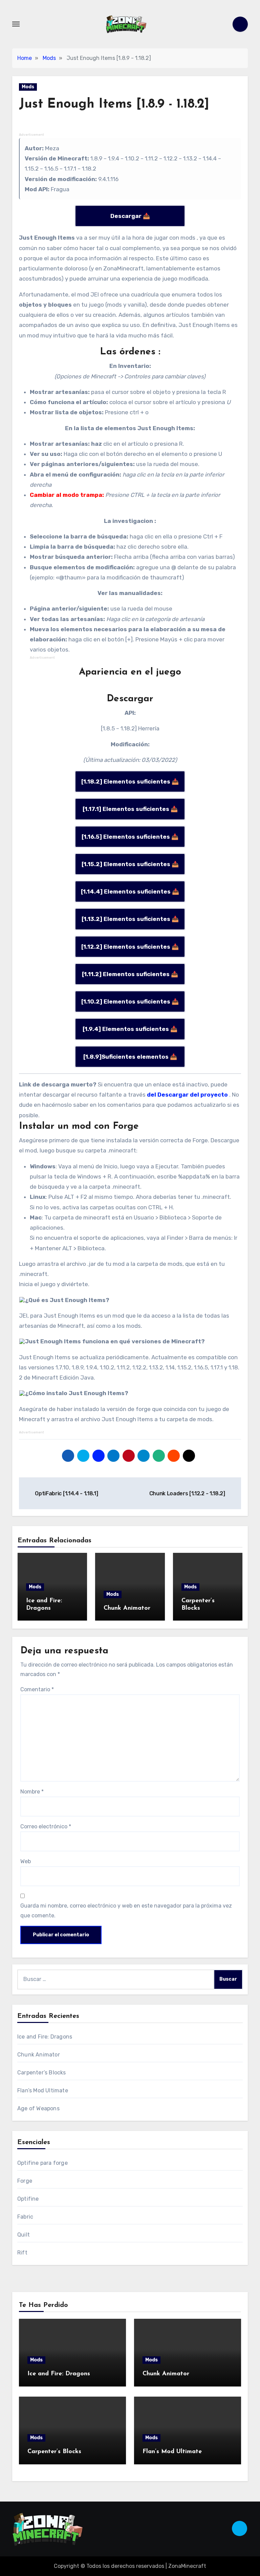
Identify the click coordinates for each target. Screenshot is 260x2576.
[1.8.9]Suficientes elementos (126, 1057)
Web (26, 1861)
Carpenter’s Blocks (42, 2073)
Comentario (37, 1689)
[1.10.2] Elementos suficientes (126, 1001)
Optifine (28, 2199)
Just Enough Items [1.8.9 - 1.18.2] (114, 104)
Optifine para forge (42, 2163)
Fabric (25, 2217)
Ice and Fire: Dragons (45, 2037)
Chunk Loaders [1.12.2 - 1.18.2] (188, 1493)
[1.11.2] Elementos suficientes (126, 974)
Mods (28, 87)
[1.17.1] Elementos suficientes (126, 809)
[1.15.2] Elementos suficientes (126, 864)
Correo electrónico (46, 1826)
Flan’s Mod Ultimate (43, 2090)
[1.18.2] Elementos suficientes (126, 781)
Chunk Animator (127, 1608)
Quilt (24, 2235)
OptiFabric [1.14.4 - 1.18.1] (66, 1493)
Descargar (126, 216)
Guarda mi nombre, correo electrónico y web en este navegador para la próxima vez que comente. (126, 1910)
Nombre (32, 1792)
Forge (25, 2181)
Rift (22, 2253)
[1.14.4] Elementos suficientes (126, 891)
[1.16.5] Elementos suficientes (126, 837)
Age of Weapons (38, 2108)
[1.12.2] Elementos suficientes (126, 947)
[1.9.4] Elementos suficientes (126, 1029)
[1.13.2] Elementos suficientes (126, 919)
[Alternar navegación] (16, 24)
